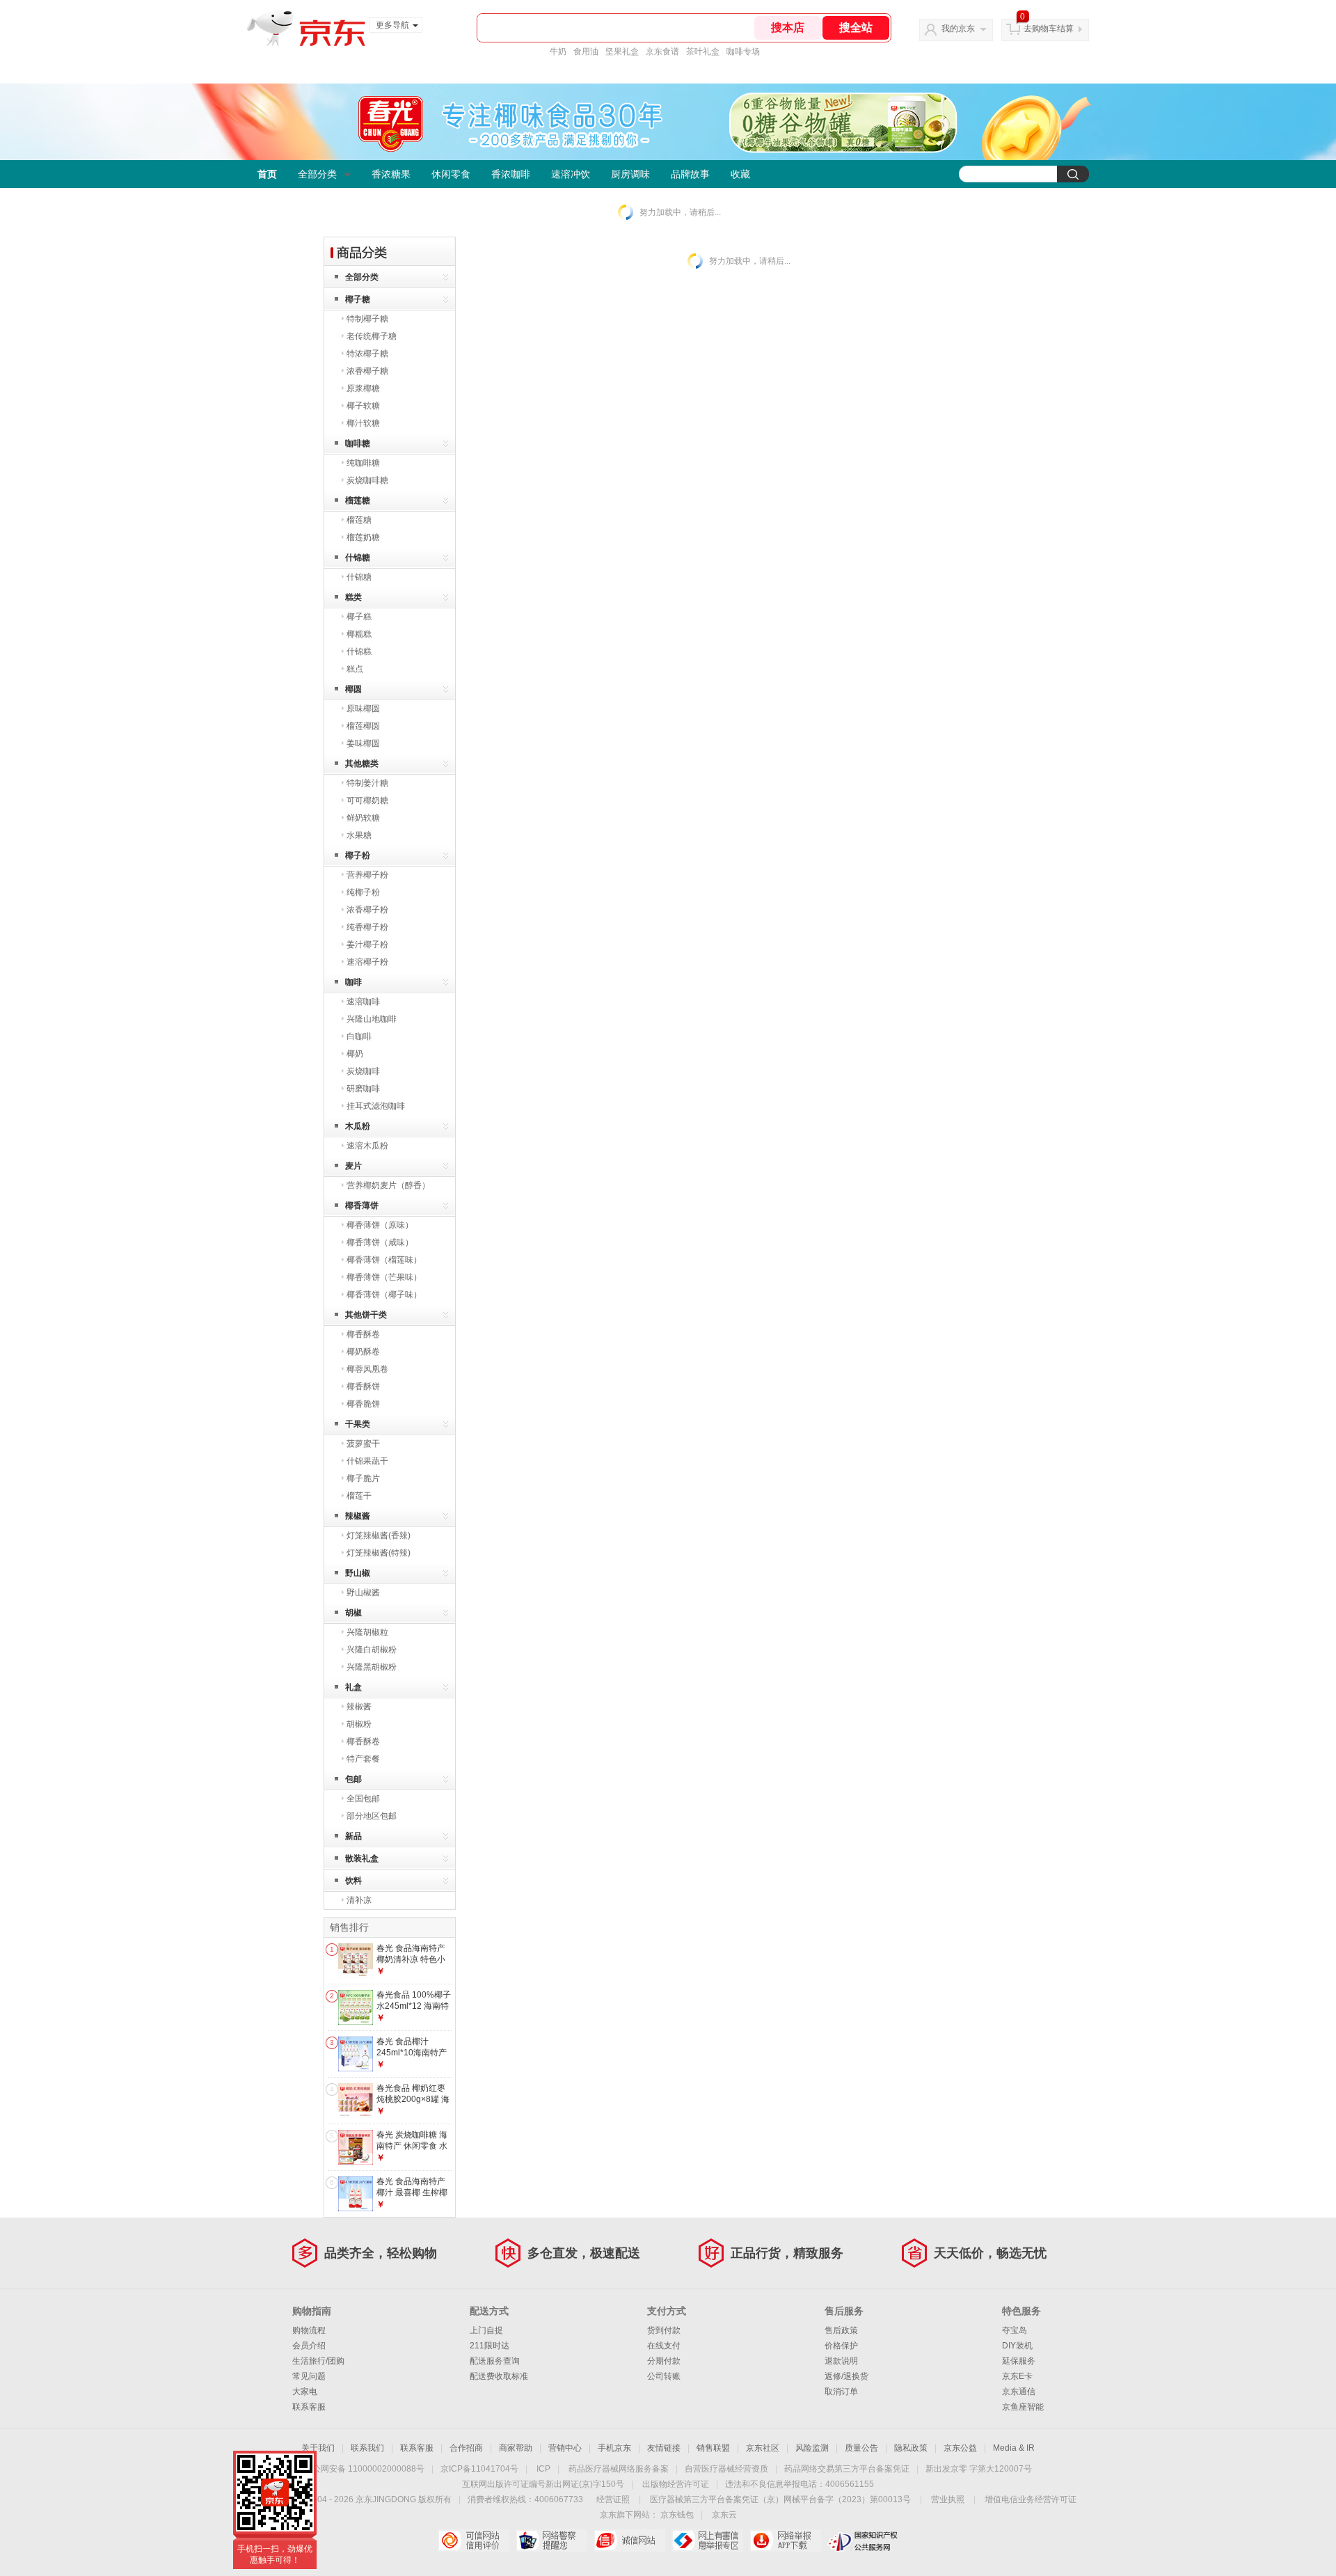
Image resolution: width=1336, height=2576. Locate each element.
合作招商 (466, 2448)
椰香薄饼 (362, 1206)
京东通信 (1019, 2392)
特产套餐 (363, 1759)
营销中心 (565, 2448)
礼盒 (353, 1687)
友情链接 (664, 2448)
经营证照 (613, 2499)
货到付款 (664, 2330)
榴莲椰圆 (363, 726)
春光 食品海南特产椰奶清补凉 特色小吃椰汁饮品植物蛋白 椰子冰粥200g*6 (414, 1965)
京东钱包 (677, 2515)
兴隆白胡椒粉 (372, 1650)
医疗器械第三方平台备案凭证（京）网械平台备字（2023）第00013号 (780, 2499)
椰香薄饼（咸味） (380, 1242)
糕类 (353, 597)
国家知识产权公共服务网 (863, 2541)
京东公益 (960, 2448)
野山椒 (358, 1573)
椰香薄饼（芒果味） (384, 1277)
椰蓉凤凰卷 (367, 1369)
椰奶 (355, 1054)
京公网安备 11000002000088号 (364, 2469)
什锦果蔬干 (367, 1461)
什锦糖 (358, 558)
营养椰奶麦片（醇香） (388, 1185)
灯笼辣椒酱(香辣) (379, 1535)
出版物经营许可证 (676, 2484)
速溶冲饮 (571, 174)
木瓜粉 (358, 1126)
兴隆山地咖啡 (372, 1019)
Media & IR (1014, 2448)
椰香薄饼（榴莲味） (384, 1260)
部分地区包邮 (372, 1816)
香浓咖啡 (511, 174)
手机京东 (614, 2448)
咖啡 (353, 982)
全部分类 (317, 174)
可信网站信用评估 (474, 2541)
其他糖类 (362, 764)
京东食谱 (662, 52)
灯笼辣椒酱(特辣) (379, 1553)
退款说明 (841, 2361)
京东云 (724, 2515)
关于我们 (318, 2448)
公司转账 (664, 2376)
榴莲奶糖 (363, 537)
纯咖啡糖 (363, 463)
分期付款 (664, 2361)
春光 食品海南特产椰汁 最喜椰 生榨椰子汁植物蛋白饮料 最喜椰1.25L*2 (412, 2198)
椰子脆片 (363, 1478)
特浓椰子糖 (367, 354)
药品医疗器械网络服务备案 (619, 2469)
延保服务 (1019, 2361)
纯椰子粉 (363, 892)
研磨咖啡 (363, 1089)
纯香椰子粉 (367, 927)
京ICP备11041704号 (479, 2469)
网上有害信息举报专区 (707, 2541)
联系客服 (309, 2407)
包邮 (353, 1779)
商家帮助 (516, 2448)
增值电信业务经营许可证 (1031, 2499)
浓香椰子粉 (367, 910)
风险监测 (812, 2448)
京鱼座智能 (1023, 2407)
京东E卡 (1017, 2376)
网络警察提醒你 (551, 2541)
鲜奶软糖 (363, 818)
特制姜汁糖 (367, 783)
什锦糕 (359, 651)
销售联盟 (713, 2448)
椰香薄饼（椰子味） (384, 1295)
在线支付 (664, 2346)
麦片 (353, 1166)
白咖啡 (359, 1036)
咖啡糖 (358, 443)
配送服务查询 (495, 2361)
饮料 (353, 1881)
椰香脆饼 (363, 1404)
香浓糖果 (391, 174)
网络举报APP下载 (785, 2541)
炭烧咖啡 (363, 1071)
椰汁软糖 (363, 423)
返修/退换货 (846, 2376)
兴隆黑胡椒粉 (372, 1667)
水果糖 (359, 835)
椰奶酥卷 (363, 1352)
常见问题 (309, 2376)
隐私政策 (911, 2448)
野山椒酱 (363, 1593)
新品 (353, 1836)
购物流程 (309, 2330)
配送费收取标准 (499, 2376)
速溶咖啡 (363, 1002)
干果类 (358, 1424)
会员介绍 (309, 2346)
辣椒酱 (358, 1516)
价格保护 (841, 2346)
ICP (543, 2469)
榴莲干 (359, 1496)
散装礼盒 (362, 1858)
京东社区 (763, 2448)
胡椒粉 (359, 1724)
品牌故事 (690, 174)
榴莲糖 (358, 500)
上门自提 (486, 2330)
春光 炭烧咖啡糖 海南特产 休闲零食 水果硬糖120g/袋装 (412, 2146)
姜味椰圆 (363, 743)
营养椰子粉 (367, 875)
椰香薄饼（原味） (380, 1225)
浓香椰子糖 (367, 371)
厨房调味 (630, 174)
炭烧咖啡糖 (367, 480)
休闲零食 (451, 174)
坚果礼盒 (622, 52)
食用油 (586, 52)
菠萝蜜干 (363, 1444)
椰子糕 (359, 617)
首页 (267, 174)
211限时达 (490, 2346)
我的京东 (958, 29)
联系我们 (367, 2448)
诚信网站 (629, 2541)
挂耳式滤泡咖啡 (376, 1106)
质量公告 (861, 2448)
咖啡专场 (743, 52)
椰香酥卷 (363, 1334)
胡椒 (353, 1613)
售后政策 (841, 2330)
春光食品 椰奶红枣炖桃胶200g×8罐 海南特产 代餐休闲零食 (413, 2104)
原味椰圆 (363, 709)
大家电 (305, 2392)
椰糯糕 (359, 634)
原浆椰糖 (363, 388)
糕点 (355, 669)
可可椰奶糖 (367, 800)
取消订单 (841, 2392)
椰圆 (353, 689)
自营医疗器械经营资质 (726, 2469)
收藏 (740, 174)
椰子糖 (358, 299)
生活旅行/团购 (318, 2361)
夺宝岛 (1015, 2330)
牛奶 (558, 52)
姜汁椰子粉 (367, 945)
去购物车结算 (1049, 29)
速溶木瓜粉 (367, 1146)
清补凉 (359, 1900)
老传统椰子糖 (372, 336)
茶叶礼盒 (703, 52)
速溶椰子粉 (367, 962)
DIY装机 (1017, 2346)
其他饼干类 (366, 1315)
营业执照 (948, 2499)
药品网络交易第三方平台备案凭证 (847, 2469)
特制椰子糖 (367, 319)
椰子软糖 (363, 406)
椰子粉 (358, 855)
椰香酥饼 (363, 1386)
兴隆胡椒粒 (367, 1632)
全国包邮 (363, 1799)
